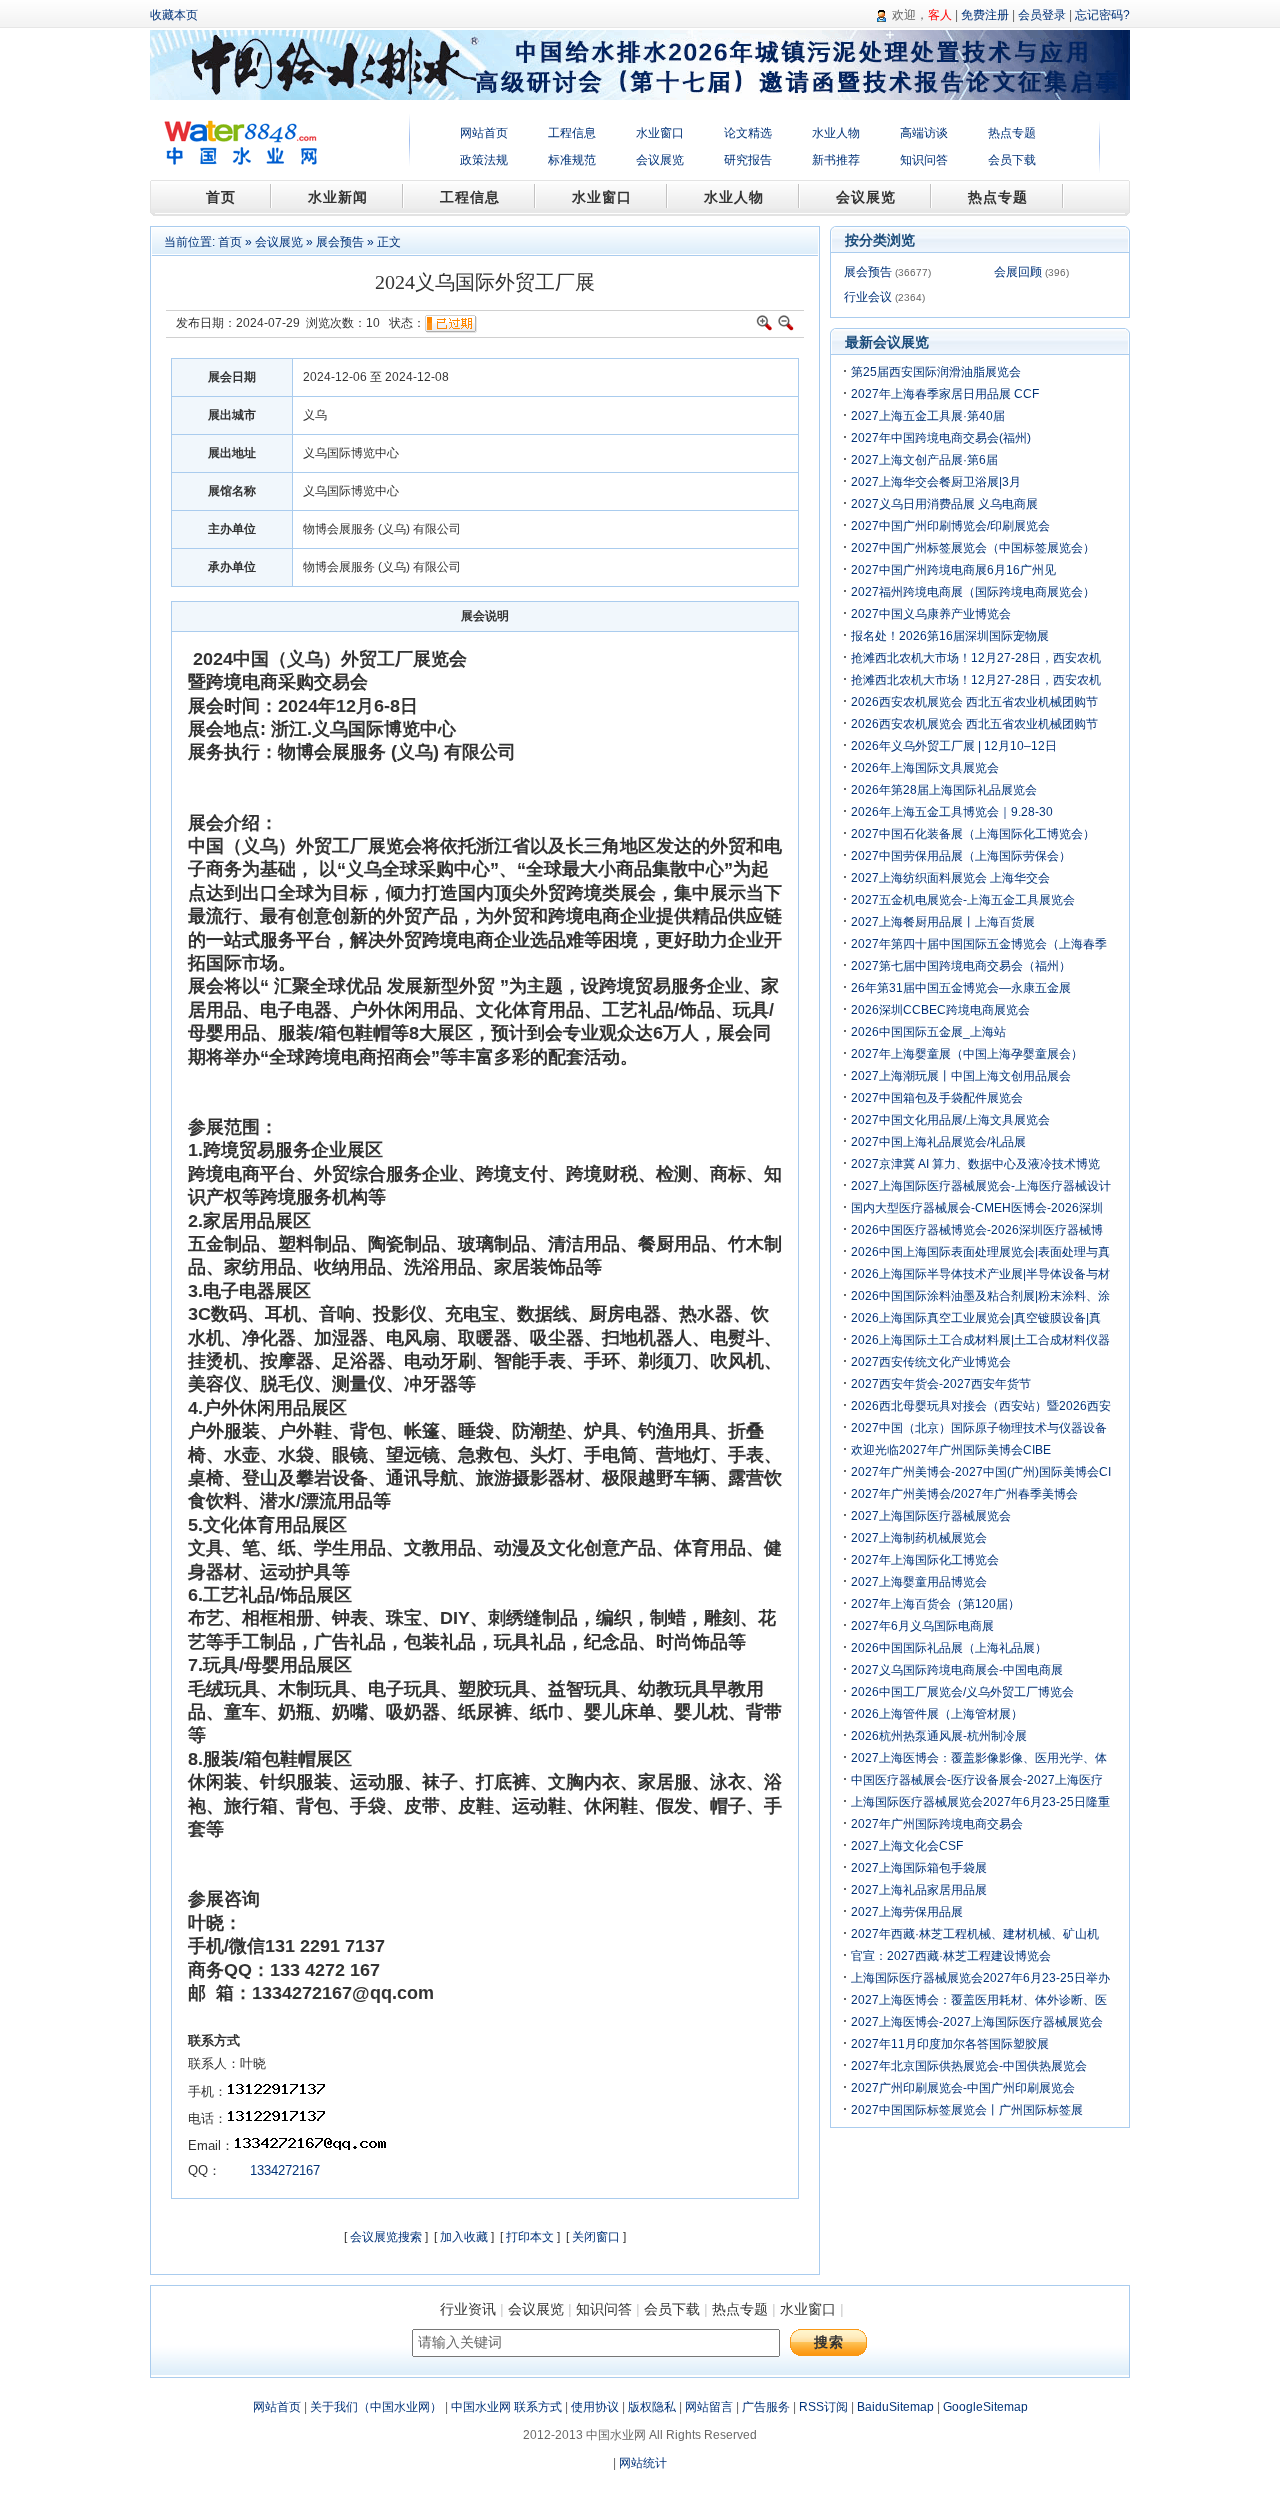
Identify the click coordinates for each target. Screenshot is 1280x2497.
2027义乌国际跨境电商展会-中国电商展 (957, 1670)
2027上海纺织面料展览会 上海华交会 (950, 878)
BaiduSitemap (895, 2407)
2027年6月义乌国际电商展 (922, 1626)
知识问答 (924, 160)
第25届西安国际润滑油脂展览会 (936, 372)
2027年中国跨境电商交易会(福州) (941, 438)
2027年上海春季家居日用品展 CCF (945, 394)
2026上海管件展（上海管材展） (937, 1714)
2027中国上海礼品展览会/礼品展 (938, 1142)
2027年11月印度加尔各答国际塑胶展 (950, 2044)
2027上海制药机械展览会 (919, 1538)
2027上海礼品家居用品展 (919, 1890)
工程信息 (572, 133)
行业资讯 (468, 2309)
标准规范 (572, 160)
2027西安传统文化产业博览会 (931, 1362)
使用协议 (595, 2407)
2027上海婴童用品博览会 (919, 1582)
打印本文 (530, 2237)
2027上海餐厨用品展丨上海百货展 (943, 922)
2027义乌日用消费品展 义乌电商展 (944, 504)
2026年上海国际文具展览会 (925, 768)
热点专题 (1012, 133)
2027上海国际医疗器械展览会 (931, 1516)
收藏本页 (174, 15)
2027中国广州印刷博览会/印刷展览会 (950, 526)
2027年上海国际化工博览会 (925, 1560)
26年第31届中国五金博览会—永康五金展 (961, 988)
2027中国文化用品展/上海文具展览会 (950, 1120)
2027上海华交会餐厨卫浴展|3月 (936, 482)
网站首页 (484, 133)
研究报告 (748, 160)
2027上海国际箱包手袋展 (919, 1868)
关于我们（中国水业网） (376, 2407)
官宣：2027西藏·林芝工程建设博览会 (951, 1956)
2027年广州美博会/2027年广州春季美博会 (964, 1494)
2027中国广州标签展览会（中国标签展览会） (973, 548)
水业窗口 (660, 133)
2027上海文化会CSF (907, 1846)
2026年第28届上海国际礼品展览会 (944, 790)
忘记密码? (1102, 15)
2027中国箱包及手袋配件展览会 (937, 1098)
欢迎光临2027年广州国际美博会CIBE (951, 1450)
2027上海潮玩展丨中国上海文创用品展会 (961, 1076)
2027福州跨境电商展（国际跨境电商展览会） (973, 592)
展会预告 (340, 242)
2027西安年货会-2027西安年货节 (941, 1384)
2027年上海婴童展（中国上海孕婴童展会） (967, 1054)
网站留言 (709, 2407)
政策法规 (484, 160)
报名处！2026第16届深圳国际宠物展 (950, 636)
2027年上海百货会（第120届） (935, 1604)
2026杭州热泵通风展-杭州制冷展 (939, 1736)
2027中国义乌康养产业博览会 (931, 614)
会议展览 (660, 160)
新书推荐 (836, 160)
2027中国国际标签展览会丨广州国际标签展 (967, 2110)
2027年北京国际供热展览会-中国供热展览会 (969, 2066)
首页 (230, 242)
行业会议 (868, 297)
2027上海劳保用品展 (907, 1912)
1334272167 (283, 2170)
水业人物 (836, 133)
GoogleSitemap (985, 2407)
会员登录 (1042, 15)
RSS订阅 (823, 2407)
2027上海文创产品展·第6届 (924, 460)
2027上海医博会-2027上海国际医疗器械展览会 (977, 2022)
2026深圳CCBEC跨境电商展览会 (940, 1010)
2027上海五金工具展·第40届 (928, 416)
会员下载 (1012, 160)
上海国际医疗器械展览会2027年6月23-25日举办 (980, 1978)
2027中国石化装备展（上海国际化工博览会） (973, 834)
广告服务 (766, 2407)
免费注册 (985, 15)
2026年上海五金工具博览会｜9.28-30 (952, 812)
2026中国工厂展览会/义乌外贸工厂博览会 (962, 1692)
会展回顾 (1018, 272)
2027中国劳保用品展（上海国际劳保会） (961, 856)
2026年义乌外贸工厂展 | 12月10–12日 (954, 746)
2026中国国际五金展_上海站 (928, 1032)
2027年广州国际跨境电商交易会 (937, 1824)
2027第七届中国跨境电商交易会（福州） (961, 966)
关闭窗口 (596, 2237)
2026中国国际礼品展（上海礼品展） (949, 1648)
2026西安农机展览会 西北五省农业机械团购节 (974, 702)
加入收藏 (464, 2237)
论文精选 (748, 133)
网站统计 (643, 2463)
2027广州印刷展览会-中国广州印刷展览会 (963, 2088)
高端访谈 (924, 133)
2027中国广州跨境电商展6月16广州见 (953, 570)
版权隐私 (652, 2407)
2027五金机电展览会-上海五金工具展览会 (963, 900)
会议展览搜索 (386, 2237)
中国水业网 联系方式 (506, 2407)
